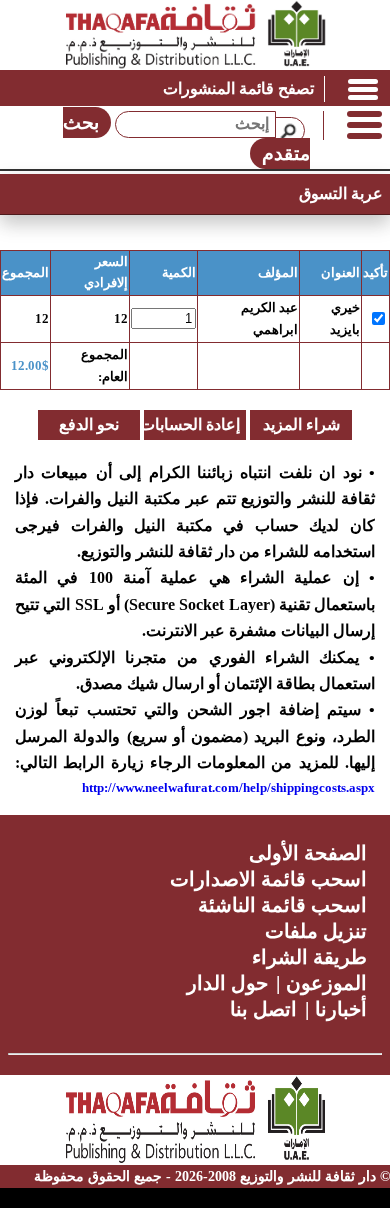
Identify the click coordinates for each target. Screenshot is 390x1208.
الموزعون (326, 983)
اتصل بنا (263, 1009)
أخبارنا (341, 1009)
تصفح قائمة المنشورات (238, 88)
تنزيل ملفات (316, 931)
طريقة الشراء (309, 957)
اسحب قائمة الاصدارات (268, 879)
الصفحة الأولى (308, 853)
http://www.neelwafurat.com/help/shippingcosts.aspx (228, 787)
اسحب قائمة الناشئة (282, 905)
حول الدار (227, 983)
